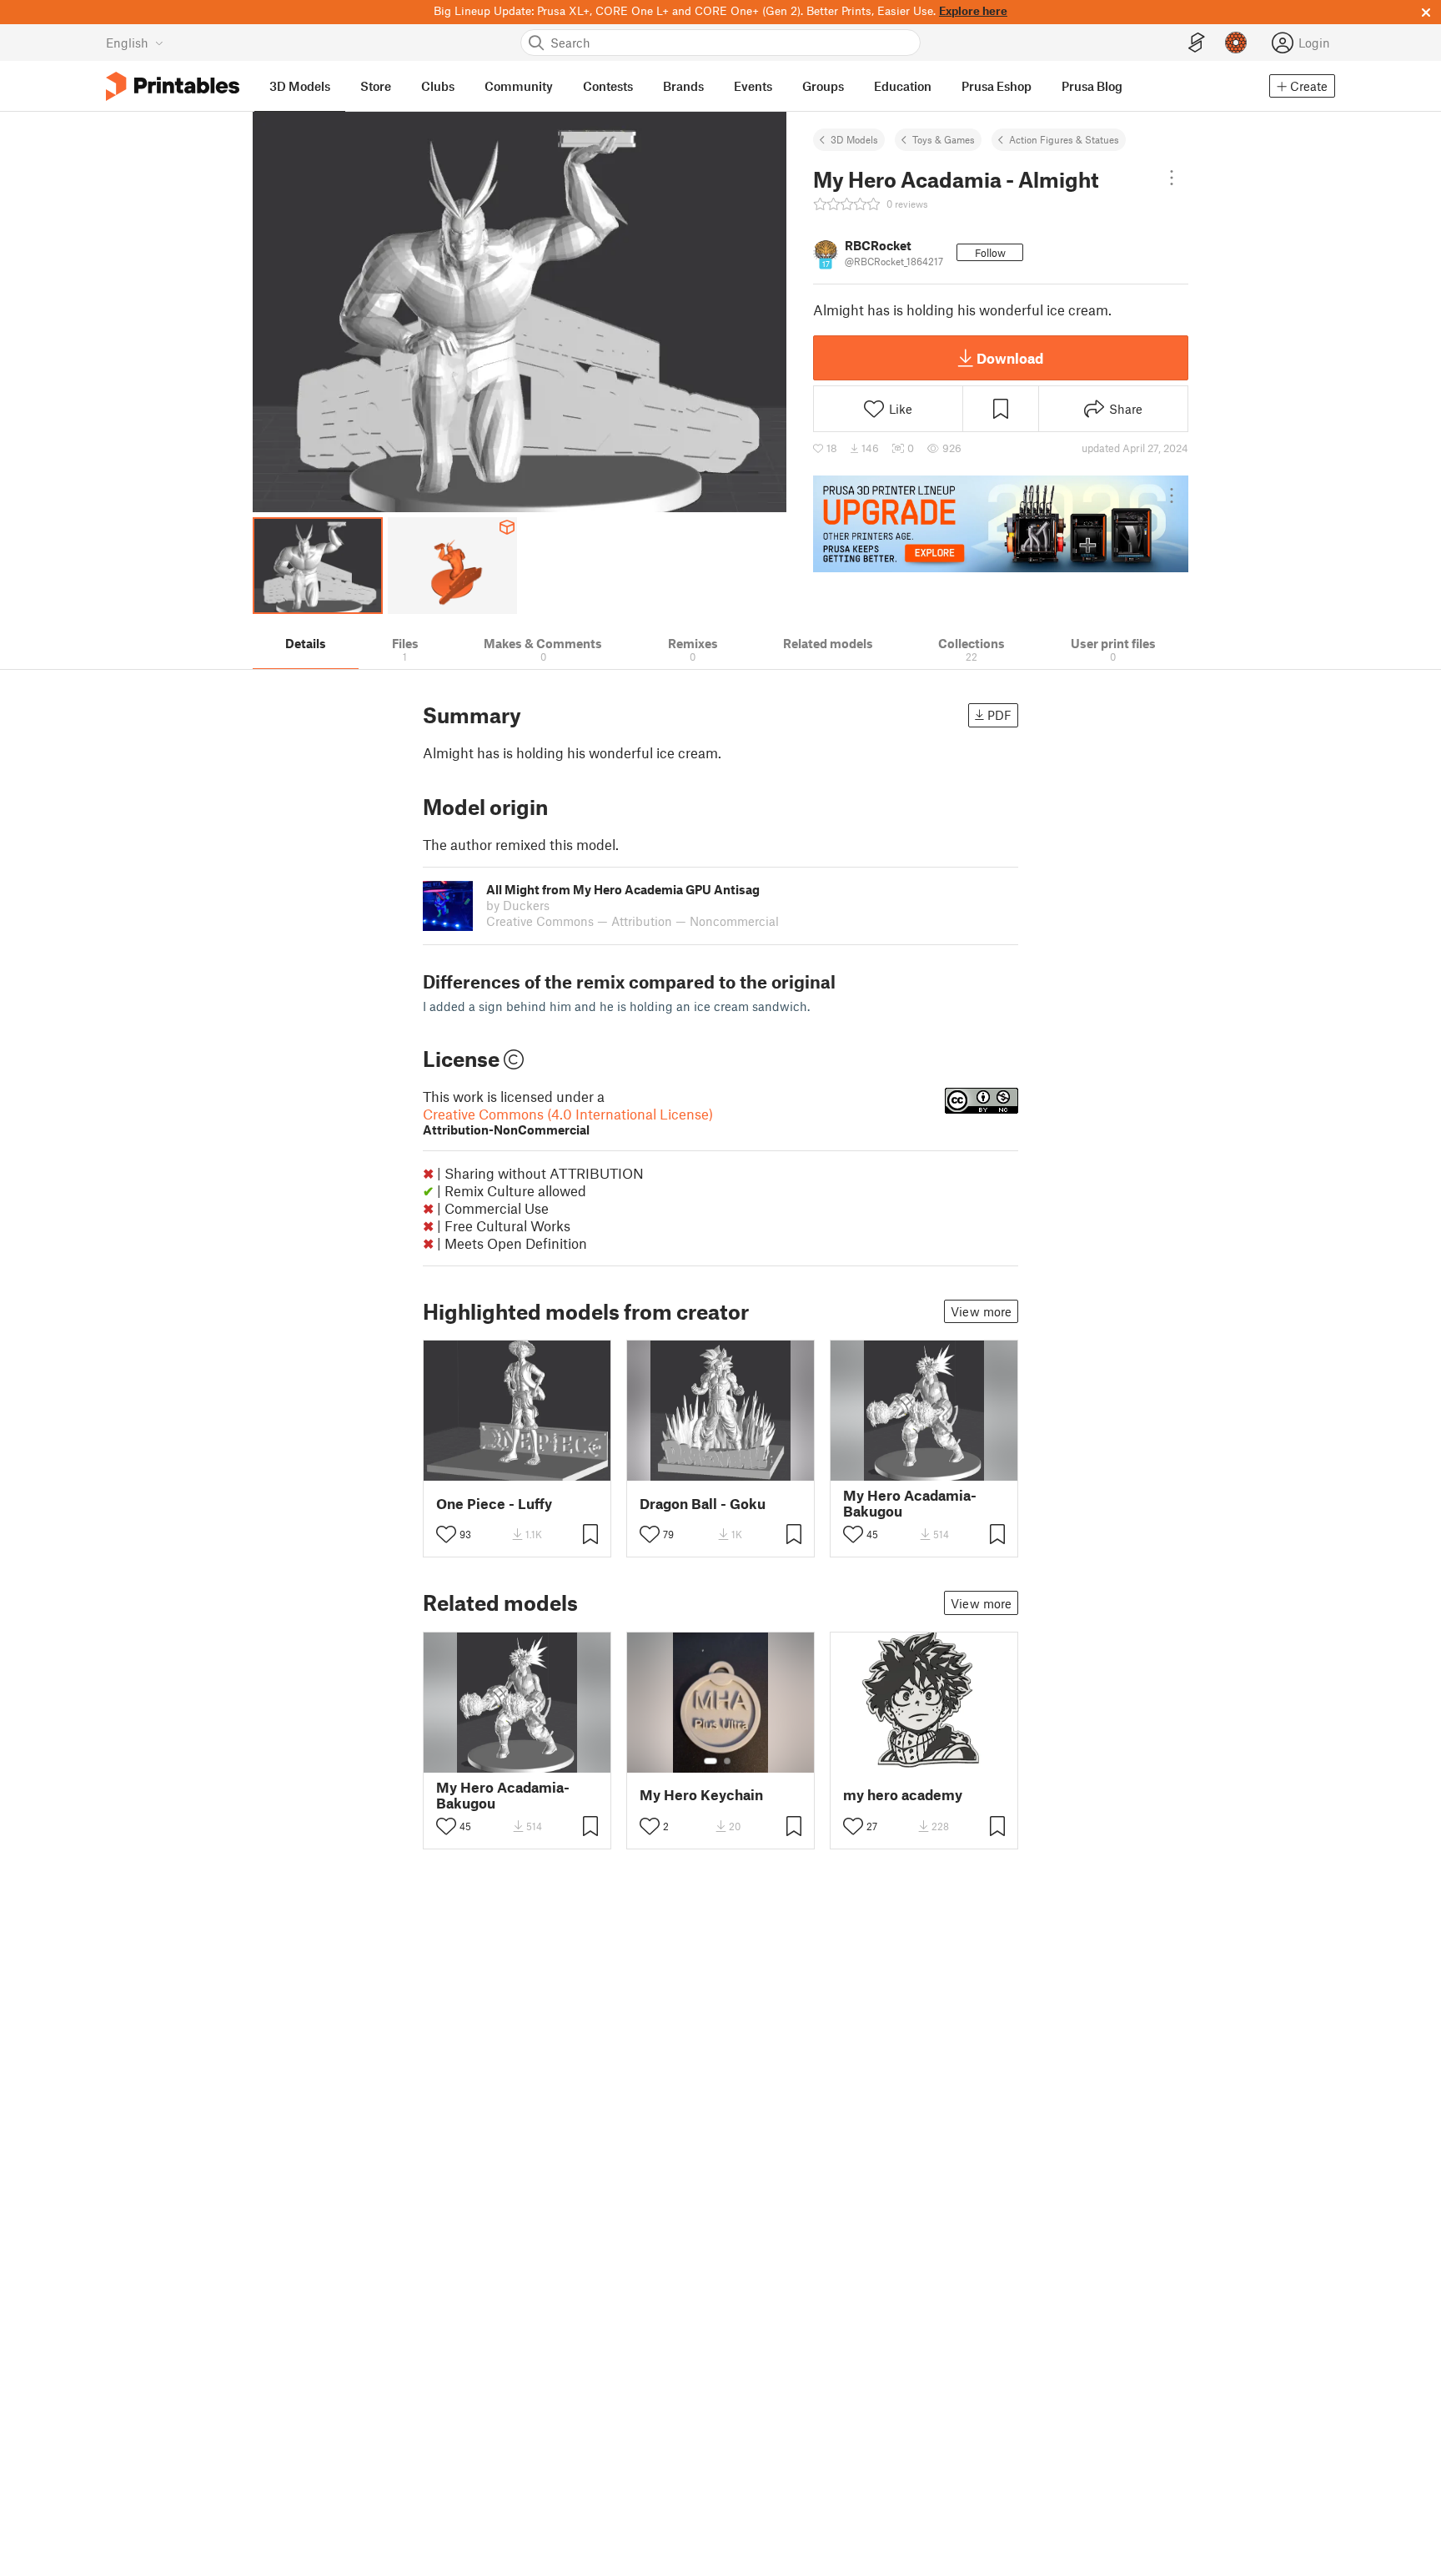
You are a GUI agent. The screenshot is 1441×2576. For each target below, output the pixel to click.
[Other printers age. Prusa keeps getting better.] (1001, 524)
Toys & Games (944, 139)
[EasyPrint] (1197, 43)
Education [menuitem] (903, 86)
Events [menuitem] (753, 86)
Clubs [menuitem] (438, 86)
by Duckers (518, 905)
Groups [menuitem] (823, 86)
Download (1010, 358)
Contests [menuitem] (608, 86)
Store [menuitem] (376, 86)
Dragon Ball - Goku (703, 1504)
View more (981, 1311)
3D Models (854, 139)
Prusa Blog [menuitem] (1092, 86)
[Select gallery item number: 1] (710, 1761)
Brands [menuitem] (683, 86)
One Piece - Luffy (494, 1504)
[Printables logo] (173, 86)
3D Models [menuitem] (300, 86)
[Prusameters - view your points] (1236, 43)
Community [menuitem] (519, 86)
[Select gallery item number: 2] (727, 1761)
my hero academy (903, 1795)
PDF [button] (999, 715)
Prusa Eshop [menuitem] (997, 86)
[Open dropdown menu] (1172, 178)
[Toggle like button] (446, 1534)
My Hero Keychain (701, 1795)
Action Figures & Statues (1064, 139)
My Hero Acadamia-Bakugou (910, 1503)
